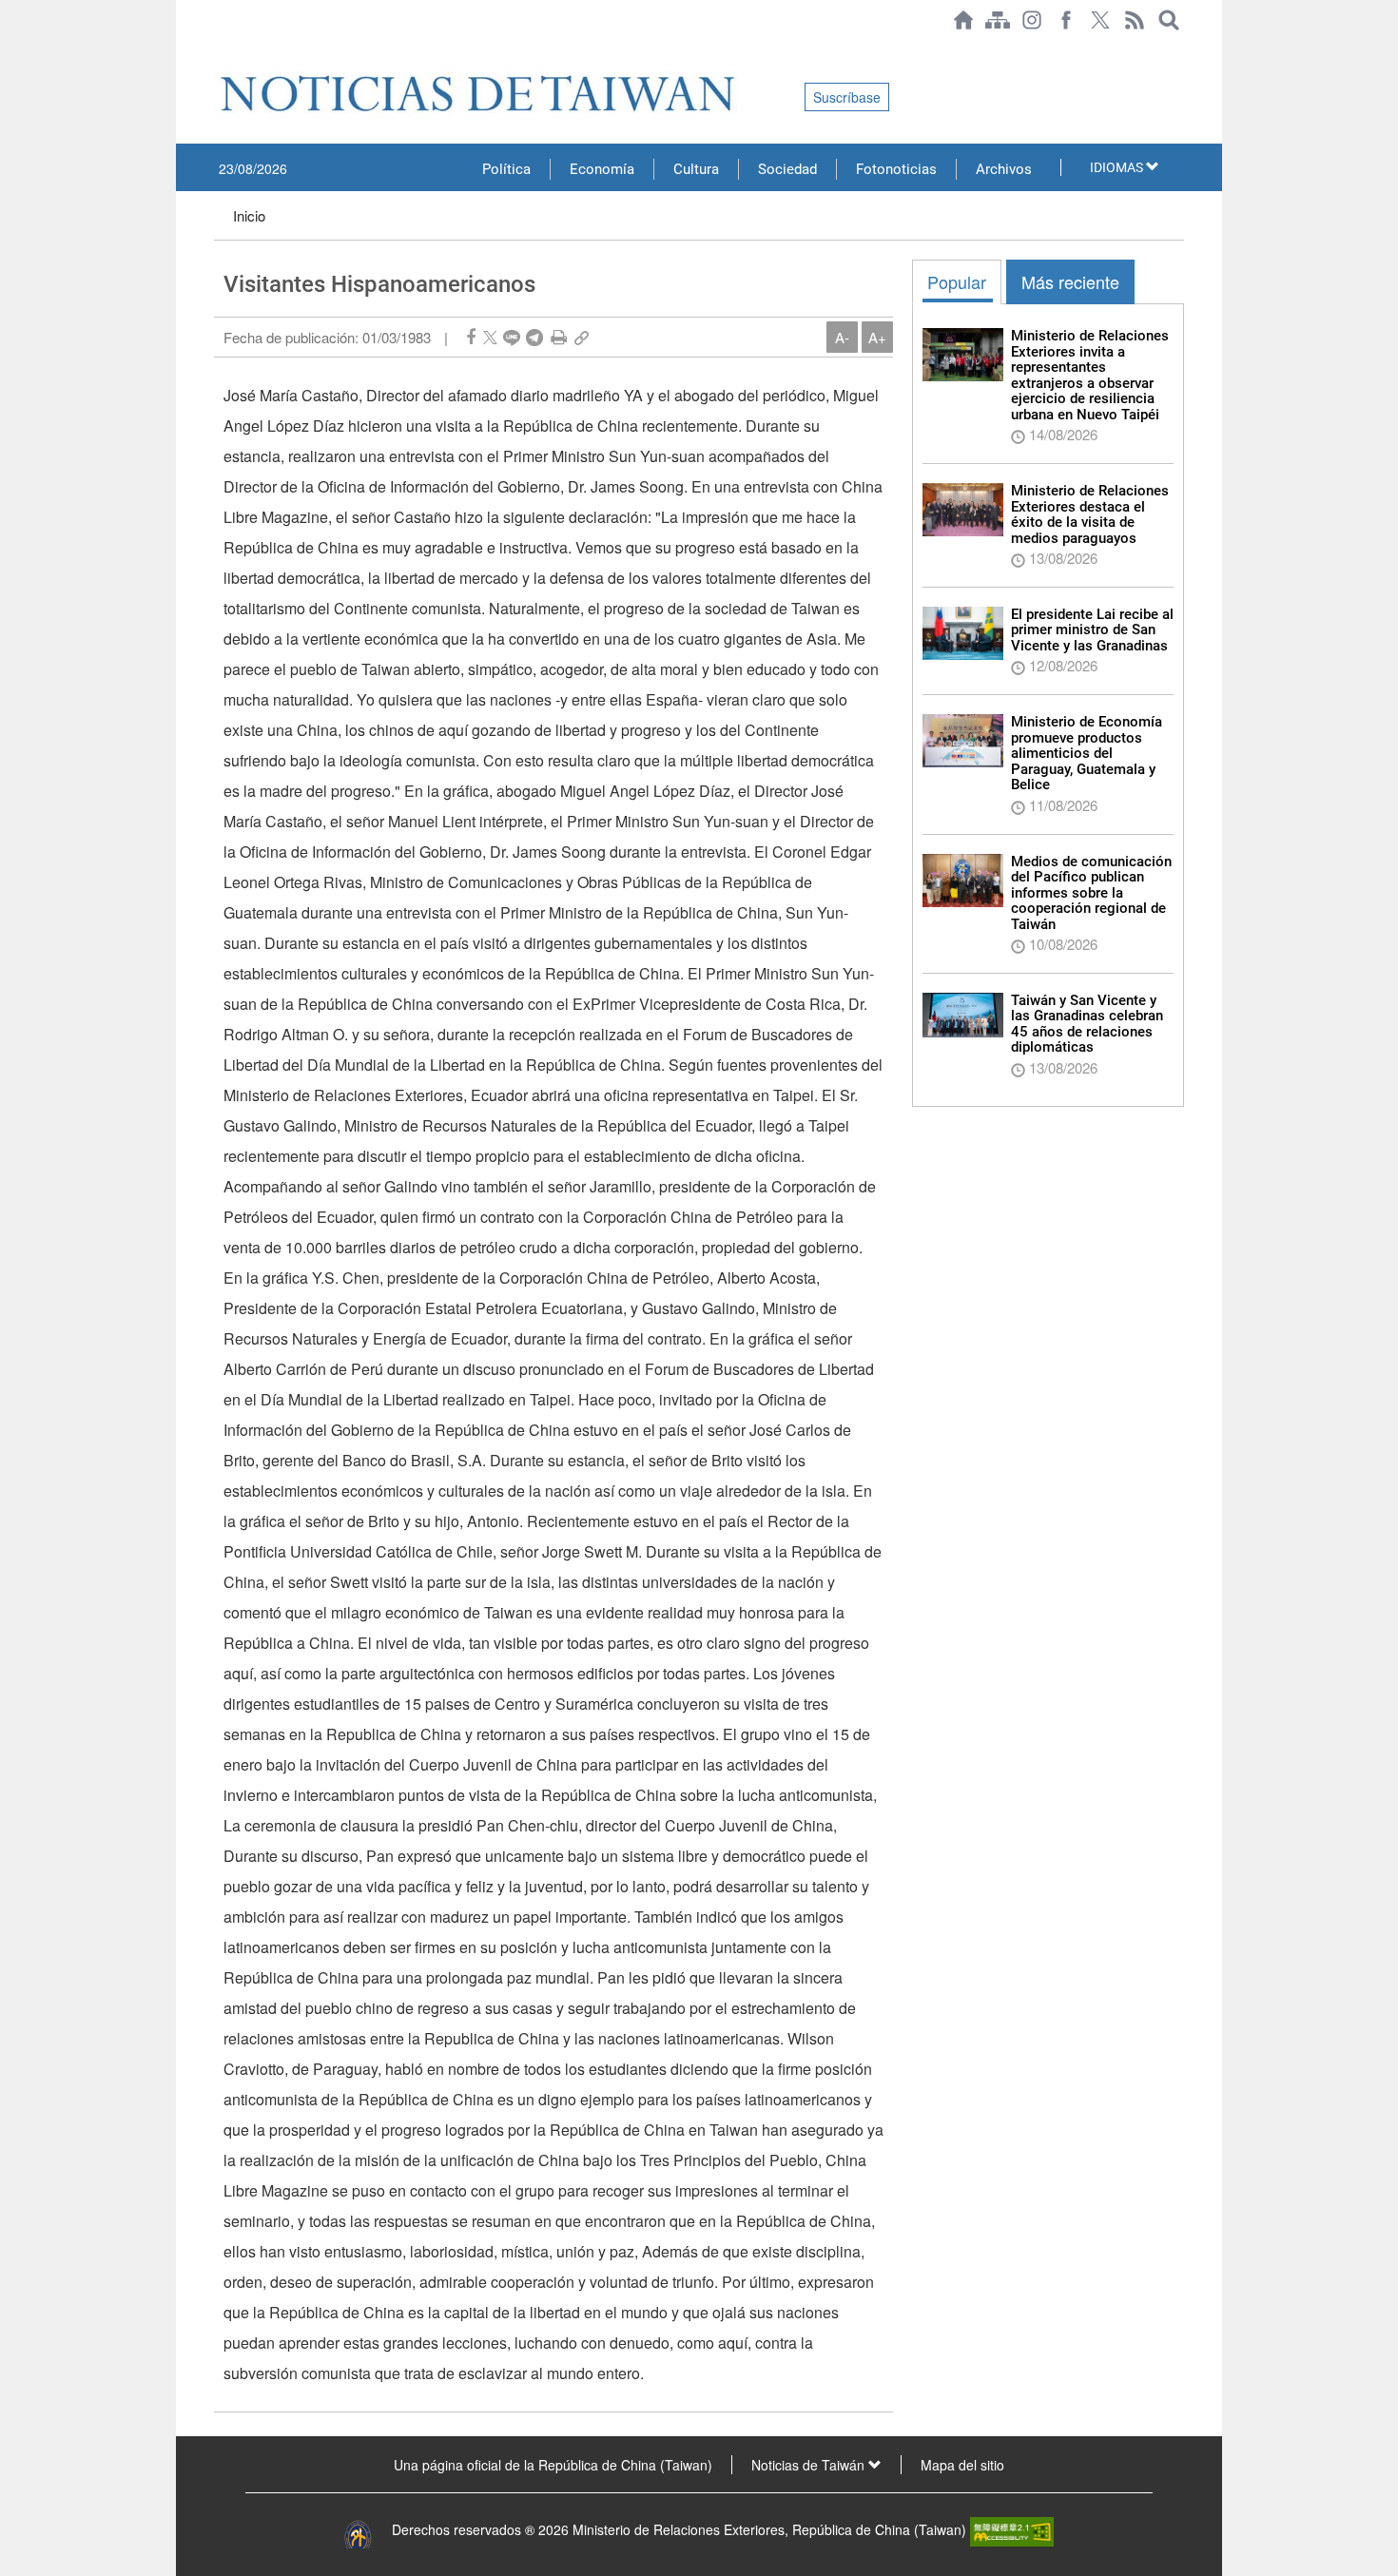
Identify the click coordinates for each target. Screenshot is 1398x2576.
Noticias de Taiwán (810, 2465)
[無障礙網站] (1012, 2529)
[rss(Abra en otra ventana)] (1135, 20)
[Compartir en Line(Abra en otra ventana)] (512, 337)
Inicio (249, 215)
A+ (877, 337)
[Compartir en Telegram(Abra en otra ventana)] (534, 337)
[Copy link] (582, 337)
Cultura (696, 169)
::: (220, 49)
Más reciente (1070, 281)
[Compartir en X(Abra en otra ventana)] (490, 337)
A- (842, 337)
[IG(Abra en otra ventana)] (1032, 20)
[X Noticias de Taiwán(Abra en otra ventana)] (1100, 20)
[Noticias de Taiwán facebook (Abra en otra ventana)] (1066, 20)
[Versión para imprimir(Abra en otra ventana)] (559, 337)
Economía (602, 169)
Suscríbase (847, 97)
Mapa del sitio (962, 2465)
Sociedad (787, 169)
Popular (957, 281)
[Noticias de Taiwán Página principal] (963, 20)
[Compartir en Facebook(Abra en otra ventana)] (471, 337)
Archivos (1004, 169)
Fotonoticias (896, 169)
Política (506, 169)
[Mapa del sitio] (998, 20)
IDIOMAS (1118, 167)
